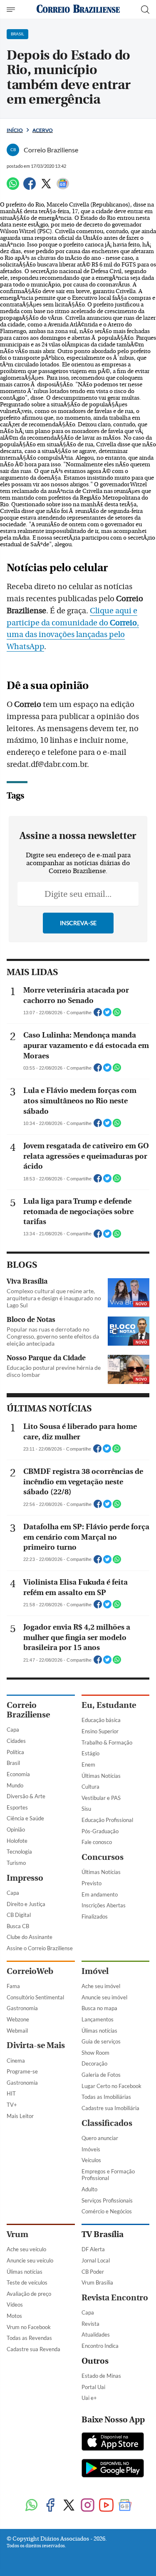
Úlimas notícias (99, 2031)
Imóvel (95, 1971)
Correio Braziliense (28, 1710)
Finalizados (95, 1916)
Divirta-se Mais (36, 2045)
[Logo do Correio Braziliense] (78, 9)
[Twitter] (46, 187)
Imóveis (91, 2149)
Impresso (25, 1878)
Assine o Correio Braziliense (40, 1948)
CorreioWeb (30, 1971)
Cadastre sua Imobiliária (110, 2108)
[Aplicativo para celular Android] (113, 2469)
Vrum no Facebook (29, 2327)
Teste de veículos (27, 2282)
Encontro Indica (100, 2346)
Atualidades (96, 2335)
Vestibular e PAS (101, 1798)
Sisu (86, 1809)
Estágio (90, 1753)
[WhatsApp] (13, 187)
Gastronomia (22, 2008)
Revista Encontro (115, 2298)
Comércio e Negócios (107, 2211)
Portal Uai (93, 2387)
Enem (88, 1765)
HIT (11, 2093)
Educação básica (101, 1720)
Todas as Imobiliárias (106, 2097)
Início (15, 130)
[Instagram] (88, 2506)
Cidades (16, 1741)
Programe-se (22, 2071)
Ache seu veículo (26, 2249)
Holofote (17, 1841)
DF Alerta (93, 2249)
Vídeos (15, 2305)
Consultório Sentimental (35, 1997)
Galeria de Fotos (101, 2075)
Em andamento (100, 1894)
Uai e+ (89, 2398)
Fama (13, 1986)
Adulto (89, 2189)
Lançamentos (98, 2019)
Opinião (16, 1829)
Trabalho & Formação (107, 1742)
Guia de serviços (101, 2041)
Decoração (94, 2063)
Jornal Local (96, 2260)
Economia (18, 1774)
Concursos (103, 1857)
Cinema (16, 2061)
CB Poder (93, 2272)
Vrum (17, 2234)
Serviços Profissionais (107, 2200)
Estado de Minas (101, 2376)
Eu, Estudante (109, 1705)
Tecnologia (19, 1852)
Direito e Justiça (26, 1904)
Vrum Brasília (97, 2282)
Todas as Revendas (29, 2338)
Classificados (107, 2123)
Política (15, 1752)
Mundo (15, 1785)
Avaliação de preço (29, 2294)
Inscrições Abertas (104, 1905)
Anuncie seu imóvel (104, 1997)
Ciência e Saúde (25, 1818)
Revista (90, 2324)
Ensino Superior (100, 1731)
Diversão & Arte (26, 1796)
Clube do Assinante (30, 1937)
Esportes (17, 1807)
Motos (14, 2316)
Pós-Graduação (100, 1831)
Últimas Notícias (101, 1776)
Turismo (16, 1863)
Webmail (17, 2031)
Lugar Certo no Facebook (111, 2086)
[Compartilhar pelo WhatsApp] (117, 1015)
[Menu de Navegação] (12, 10)
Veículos (91, 2160)
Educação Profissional (107, 1820)
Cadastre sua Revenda (33, 2349)
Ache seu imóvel (101, 1986)
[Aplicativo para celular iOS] (113, 2442)
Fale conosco (97, 1842)
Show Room (95, 2053)
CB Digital (19, 1915)
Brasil (13, 1763)
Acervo (43, 130)
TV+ (12, 2105)
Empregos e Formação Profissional (108, 2175)
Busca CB (18, 1926)
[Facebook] (30, 187)
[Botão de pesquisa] (145, 10)
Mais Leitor (20, 2116)
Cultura (90, 1787)
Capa (13, 1730)
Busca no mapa (99, 2008)
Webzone (18, 2019)
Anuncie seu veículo (30, 2260)
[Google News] (63, 187)
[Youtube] (106, 2506)
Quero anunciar (100, 2138)
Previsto (92, 1883)
